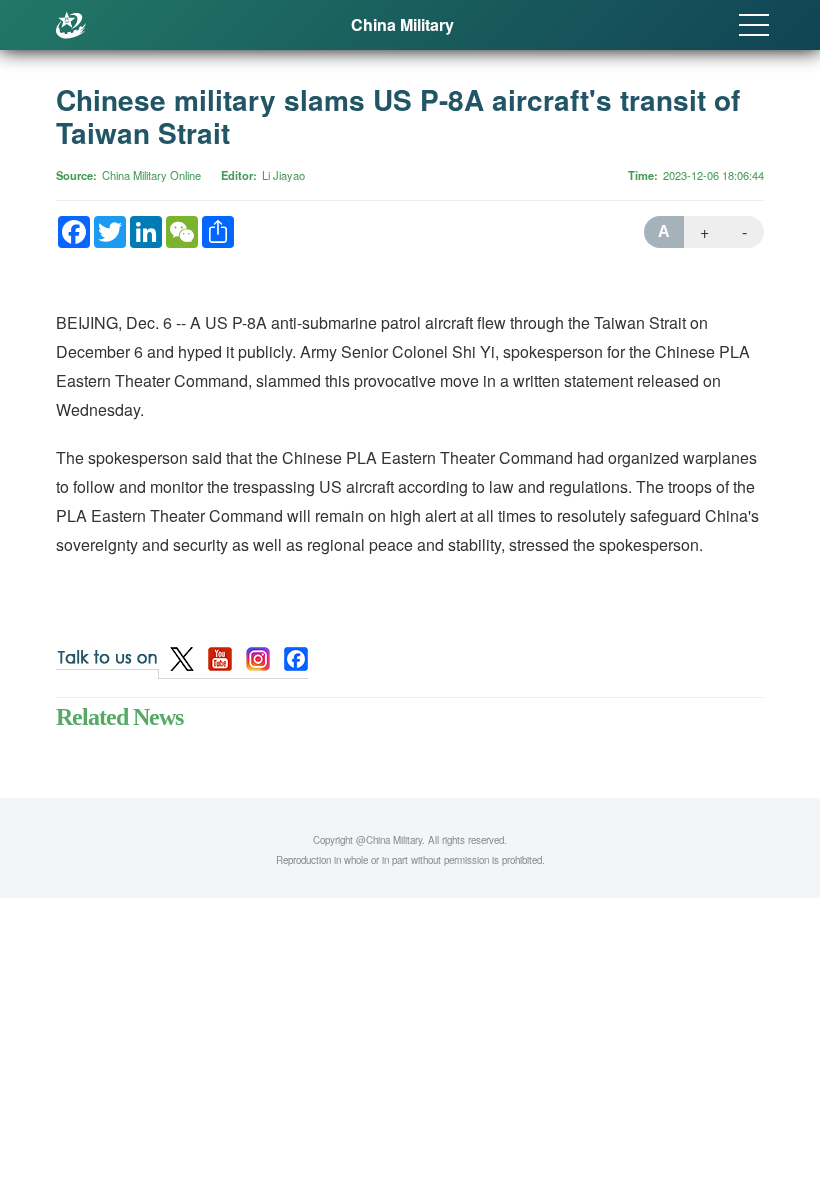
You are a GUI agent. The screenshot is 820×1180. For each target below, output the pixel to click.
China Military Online (151, 175)
